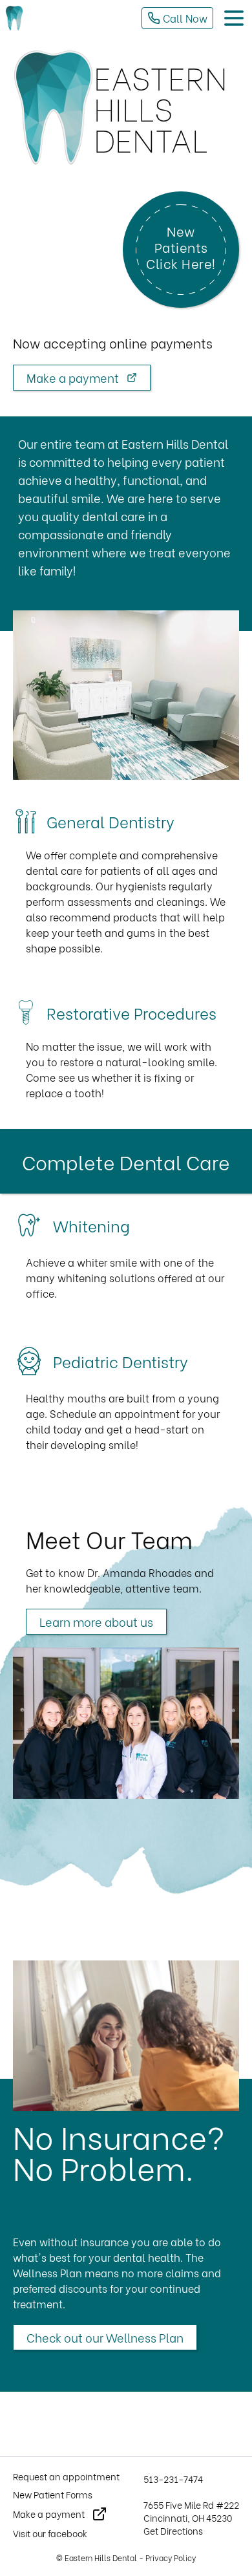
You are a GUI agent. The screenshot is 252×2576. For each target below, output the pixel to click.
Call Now (184, 18)
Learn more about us (96, 1621)
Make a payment (74, 377)
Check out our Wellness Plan (105, 2337)
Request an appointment (66, 2476)
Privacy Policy (171, 2558)
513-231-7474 (173, 2479)
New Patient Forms (53, 2495)
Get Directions (173, 2530)
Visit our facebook (50, 2533)
